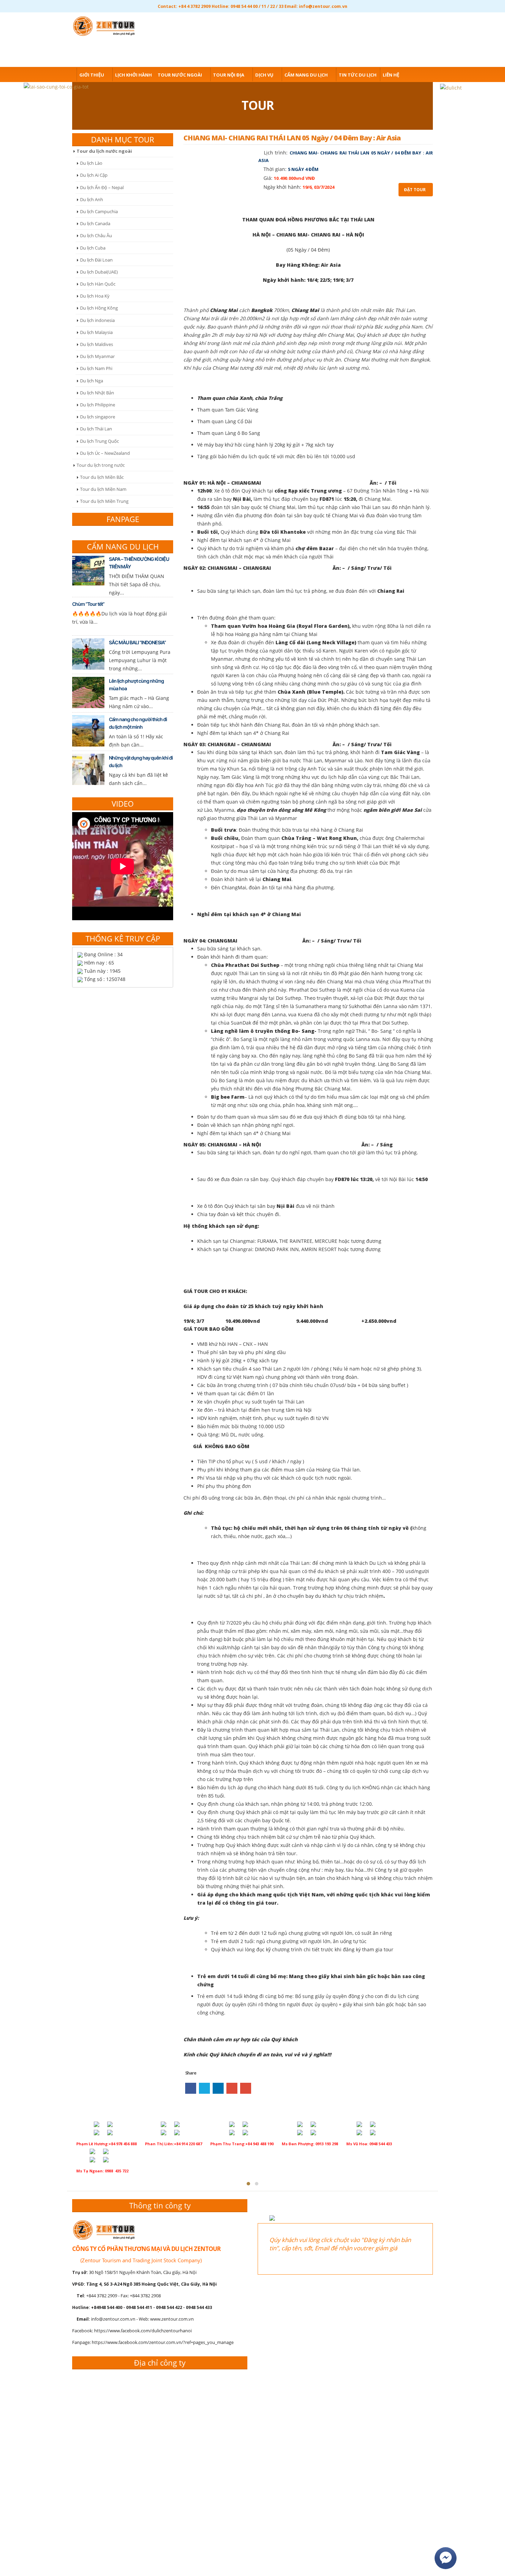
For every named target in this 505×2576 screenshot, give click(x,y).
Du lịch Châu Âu (96, 235)
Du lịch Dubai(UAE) (99, 272)
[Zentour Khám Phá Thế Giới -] (106, 25)
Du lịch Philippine (98, 405)
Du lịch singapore (98, 417)
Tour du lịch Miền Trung (104, 501)
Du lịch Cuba (93, 248)
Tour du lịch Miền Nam (103, 489)
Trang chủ (60, 75)
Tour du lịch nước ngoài (104, 151)
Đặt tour (415, 190)
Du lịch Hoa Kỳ (95, 296)
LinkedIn (218, 2088)
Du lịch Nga (92, 381)
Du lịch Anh (92, 199)
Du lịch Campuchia (99, 211)
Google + (232, 2088)
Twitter (204, 2088)
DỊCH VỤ (264, 75)
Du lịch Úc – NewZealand (105, 453)
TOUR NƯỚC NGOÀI (180, 75)
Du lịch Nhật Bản (97, 393)
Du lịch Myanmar (97, 356)
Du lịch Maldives (97, 344)
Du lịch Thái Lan (96, 429)
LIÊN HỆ (391, 75)
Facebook (191, 2088)
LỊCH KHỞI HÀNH (133, 75)
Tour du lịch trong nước (101, 465)
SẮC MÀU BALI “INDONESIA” (137, 642)
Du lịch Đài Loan (96, 260)
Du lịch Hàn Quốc (98, 284)
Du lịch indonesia (97, 320)
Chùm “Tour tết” (88, 604)
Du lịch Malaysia (96, 332)
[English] (416, 24)
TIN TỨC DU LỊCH (358, 75)
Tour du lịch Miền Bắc (102, 477)
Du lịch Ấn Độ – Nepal (102, 187)
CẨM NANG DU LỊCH (306, 75)
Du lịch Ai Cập (94, 175)
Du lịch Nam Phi (96, 368)
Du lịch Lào (91, 163)
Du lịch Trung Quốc (99, 441)
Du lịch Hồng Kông (99, 308)
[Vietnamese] (427, 24)
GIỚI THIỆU (92, 75)
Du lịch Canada (95, 223)
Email (246, 2088)
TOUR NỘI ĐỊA (229, 75)
